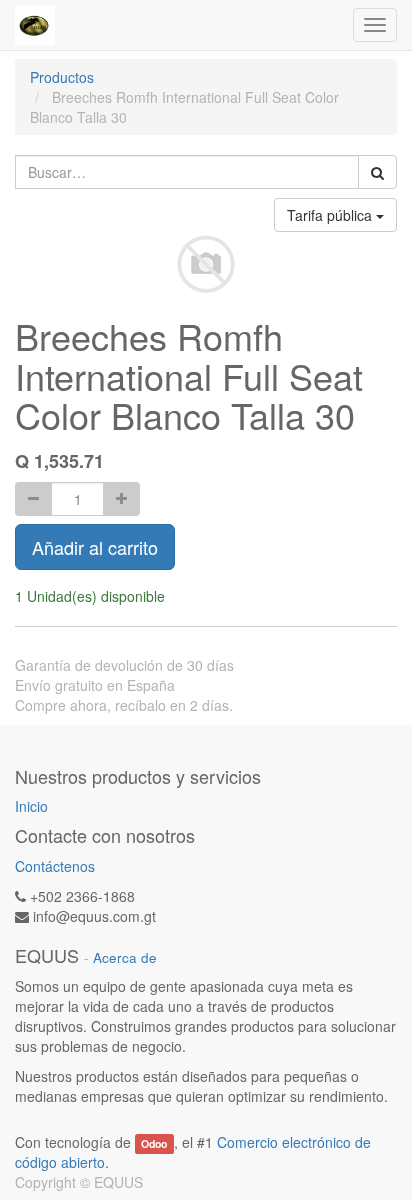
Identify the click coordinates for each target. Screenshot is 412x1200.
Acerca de (125, 957)
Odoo (154, 1143)
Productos (62, 77)
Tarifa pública (331, 215)
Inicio (31, 806)
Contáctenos (55, 866)
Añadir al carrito (95, 547)
